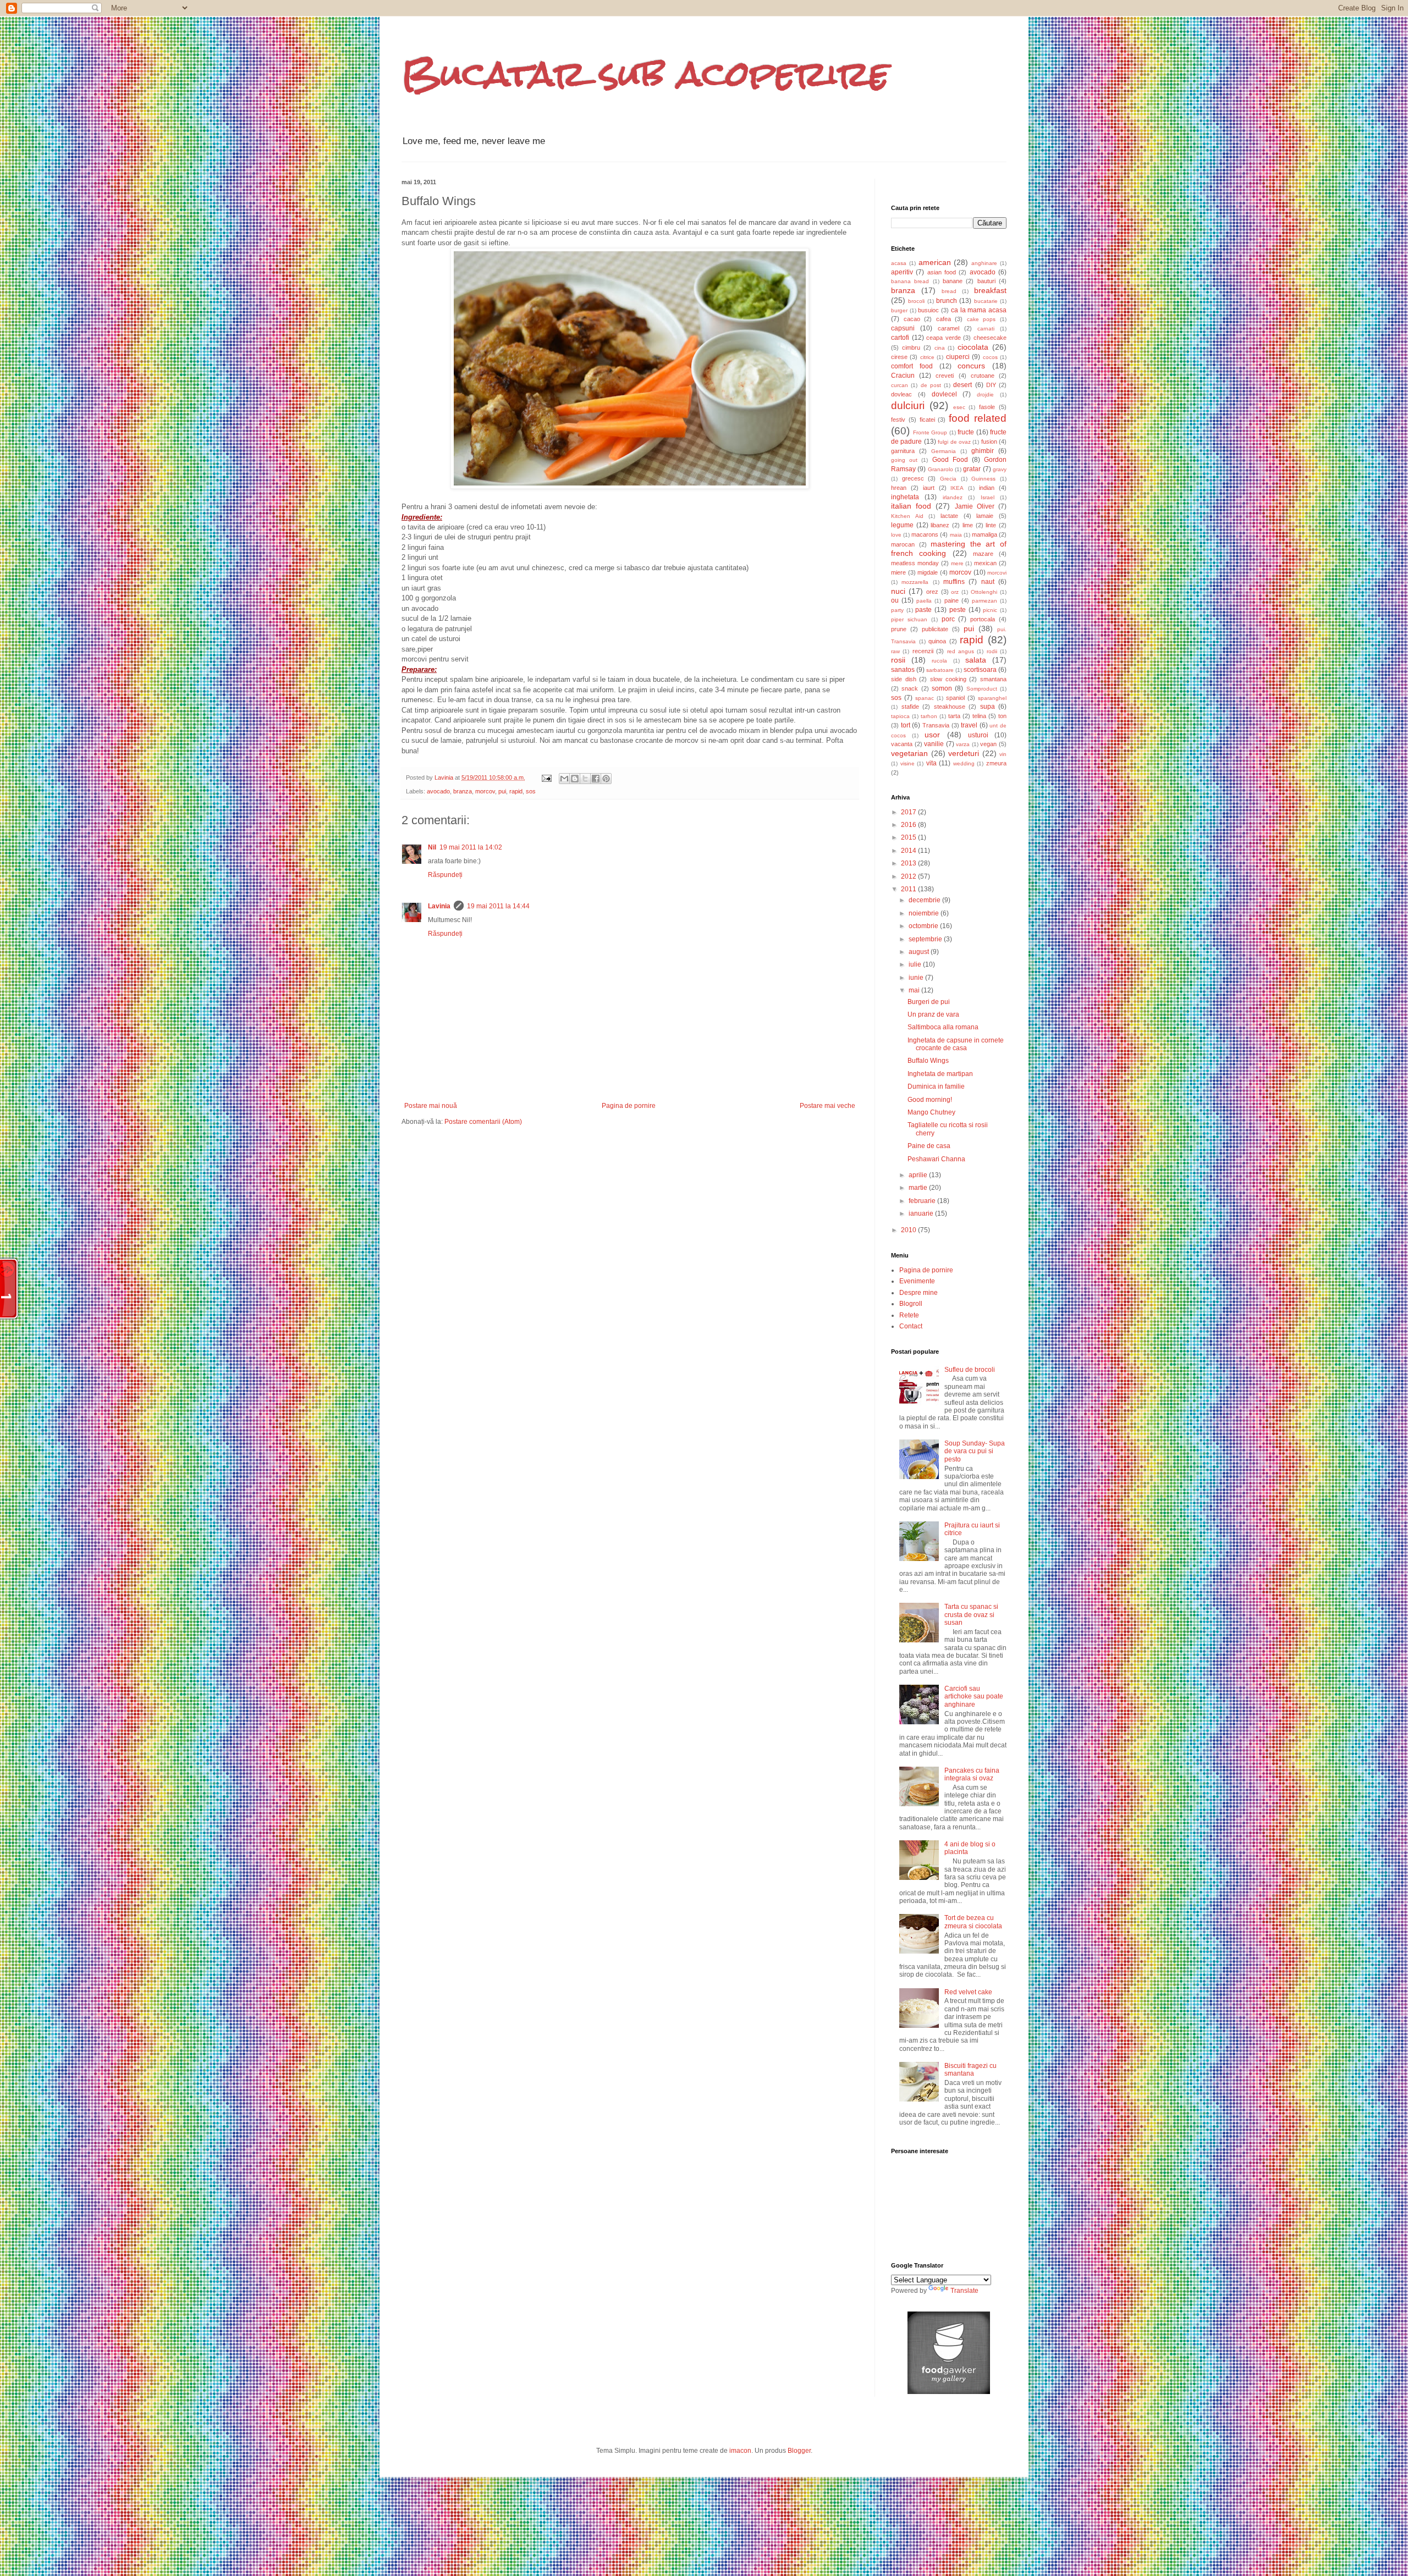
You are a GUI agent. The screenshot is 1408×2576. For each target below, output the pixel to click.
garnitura (903, 451)
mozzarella (915, 582)
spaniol (955, 698)
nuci (898, 591)
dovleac (901, 394)
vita (931, 763)
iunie (917, 978)
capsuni (903, 328)
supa (988, 707)
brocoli (916, 301)
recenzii (923, 651)
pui (502, 791)
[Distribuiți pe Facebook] (596, 779)
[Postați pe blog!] (575, 779)
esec (959, 407)
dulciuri (908, 406)
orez (932, 592)
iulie (916, 964)
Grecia (948, 479)
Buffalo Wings (928, 1061)
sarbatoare (940, 670)
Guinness (983, 479)
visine (908, 763)
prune (899, 629)
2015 (909, 837)
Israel (988, 497)
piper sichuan (909, 619)
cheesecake (990, 338)
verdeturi (964, 753)
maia (956, 535)
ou (895, 600)
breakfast (990, 290)
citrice (927, 357)
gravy (1000, 469)
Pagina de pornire (629, 1106)
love (896, 535)
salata (976, 660)
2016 (909, 825)
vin (1003, 754)
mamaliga (985, 534)
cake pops (981, 319)
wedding (964, 763)
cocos (990, 357)
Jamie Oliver (975, 506)
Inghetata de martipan (940, 1074)
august (920, 952)
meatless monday (915, 563)
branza (463, 791)
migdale (928, 572)
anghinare (984, 263)
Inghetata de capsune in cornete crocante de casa (956, 1044)
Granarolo (941, 469)
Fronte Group (930, 432)
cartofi (900, 338)
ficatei (927, 420)
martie (919, 1188)
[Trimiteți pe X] (585, 779)
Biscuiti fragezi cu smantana (970, 2070)
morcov (485, 791)
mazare (983, 554)
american (935, 262)
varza (963, 744)
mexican (985, 563)
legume (902, 525)
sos (531, 791)
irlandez (953, 497)
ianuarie (922, 1213)
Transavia (936, 725)
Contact (911, 1326)
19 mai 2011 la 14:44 (498, 906)
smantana (993, 679)
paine (952, 600)
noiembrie (925, 913)
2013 (909, 863)
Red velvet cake (968, 1992)
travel (969, 725)
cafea (944, 319)
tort (906, 725)
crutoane (983, 376)
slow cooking (948, 679)
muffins (954, 582)
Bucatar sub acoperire (645, 73)
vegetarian (909, 753)
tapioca (900, 716)
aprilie (919, 1175)
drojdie (985, 395)
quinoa (937, 641)
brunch (947, 301)
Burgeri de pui (929, 1002)
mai (915, 990)
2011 (909, 889)
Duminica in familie (936, 1086)
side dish (904, 679)
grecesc (913, 478)
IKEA (957, 488)
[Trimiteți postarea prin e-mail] (546, 777)
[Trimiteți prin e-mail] (564, 779)
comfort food (912, 366)
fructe (966, 432)
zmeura (996, 763)
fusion (989, 442)
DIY (991, 385)
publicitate (935, 629)
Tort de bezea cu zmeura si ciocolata (973, 1922)
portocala (983, 619)
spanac (925, 698)
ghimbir (983, 451)
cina (940, 348)
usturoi (978, 735)
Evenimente (917, 1281)
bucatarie (986, 301)
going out (904, 460)
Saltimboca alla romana (943, 1027)
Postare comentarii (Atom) (483, 1122)
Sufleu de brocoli (970, 1370)
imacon (740, 2451)
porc (948, 619)
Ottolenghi (984, 592)
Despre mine (919, 1293)
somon (942, 688)
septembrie (926, 939)
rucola (939, 661)
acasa (899, 263)
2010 (909, 1230)
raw (895, 651)
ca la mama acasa (979, 310)
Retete (909, 1315)
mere (957, 563)
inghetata (905, 497)
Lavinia (439, 906)
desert (963, 385)
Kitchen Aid (907, 516)
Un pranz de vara (933, 1014)
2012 (909, 876)
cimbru (911, 347)
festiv (898, 420)
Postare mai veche (827, 1106)
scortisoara (980, 670)
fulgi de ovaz (954, 442)
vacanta (902, 744)
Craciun (903, 376)
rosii (898, 660)
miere (898, 572)
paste (923, 610)
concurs (971, 366)
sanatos (903, 670)
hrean (899, 488)
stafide (910, 707)
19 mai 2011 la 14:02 (471, 847)
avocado (438, 791)
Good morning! (930, 1100)
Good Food (950, 460)
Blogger (799, 2451)
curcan (900, 385)
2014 (909, 851)
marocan (903, 544)
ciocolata (973, 347)
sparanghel (992, 698)
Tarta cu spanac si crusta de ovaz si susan (971, 1615)
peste (958, 610)
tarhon (929, 716)
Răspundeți (445, 875)
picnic (990, 610)
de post (931, 385)
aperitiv (902, 272)
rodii (992, 651)
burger (899, 310)
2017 (909, 812)
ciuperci (958, 357)
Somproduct (982, 689)
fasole (987, 407)
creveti (945, 376)
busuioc (928, 310)
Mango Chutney (931, 1112)
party (897, 610)
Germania (944, 451)
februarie (923, 1201)
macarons (925, 534)
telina (979, 716)
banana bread (910, 281)
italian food (911, 506)
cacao (912, 319)
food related (978, 418)
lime (968, 525)
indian (987, 488)
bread (949, 291)
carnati (986, 329)
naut (988, 582)
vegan (988, 744)
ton (1002, 716)
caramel (948, 328)
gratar (972, 469)
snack (910, 688)
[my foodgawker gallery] (949, 2392)
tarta (954, 716)
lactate (949, 516)
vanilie (934, 744)
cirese (899, 357)
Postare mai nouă (431, 1106)
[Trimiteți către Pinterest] (606, 779)
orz (955, 592)
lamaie (985, 516)
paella (924, 601)
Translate (964, 2291)
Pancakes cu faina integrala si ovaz (972, 1774)
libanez (940, 525)
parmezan (985, 601)
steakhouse (950, 707)
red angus (961, 651)
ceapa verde (944, 338)
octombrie (924, 926)
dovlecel (944, 394)
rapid (516, 791)
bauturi (986, 281)
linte (991, 525)
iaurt (929, 488)
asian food (942, 272)
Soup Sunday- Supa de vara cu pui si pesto (975, 1451)
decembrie (925, 900)
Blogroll (911, 1304)
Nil (432, 847)
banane (953, 281)
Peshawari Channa (936, 1159)
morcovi (997, 573)
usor (932, 735)
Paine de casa (929, 1146)
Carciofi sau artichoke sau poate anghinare (974, 1697)
